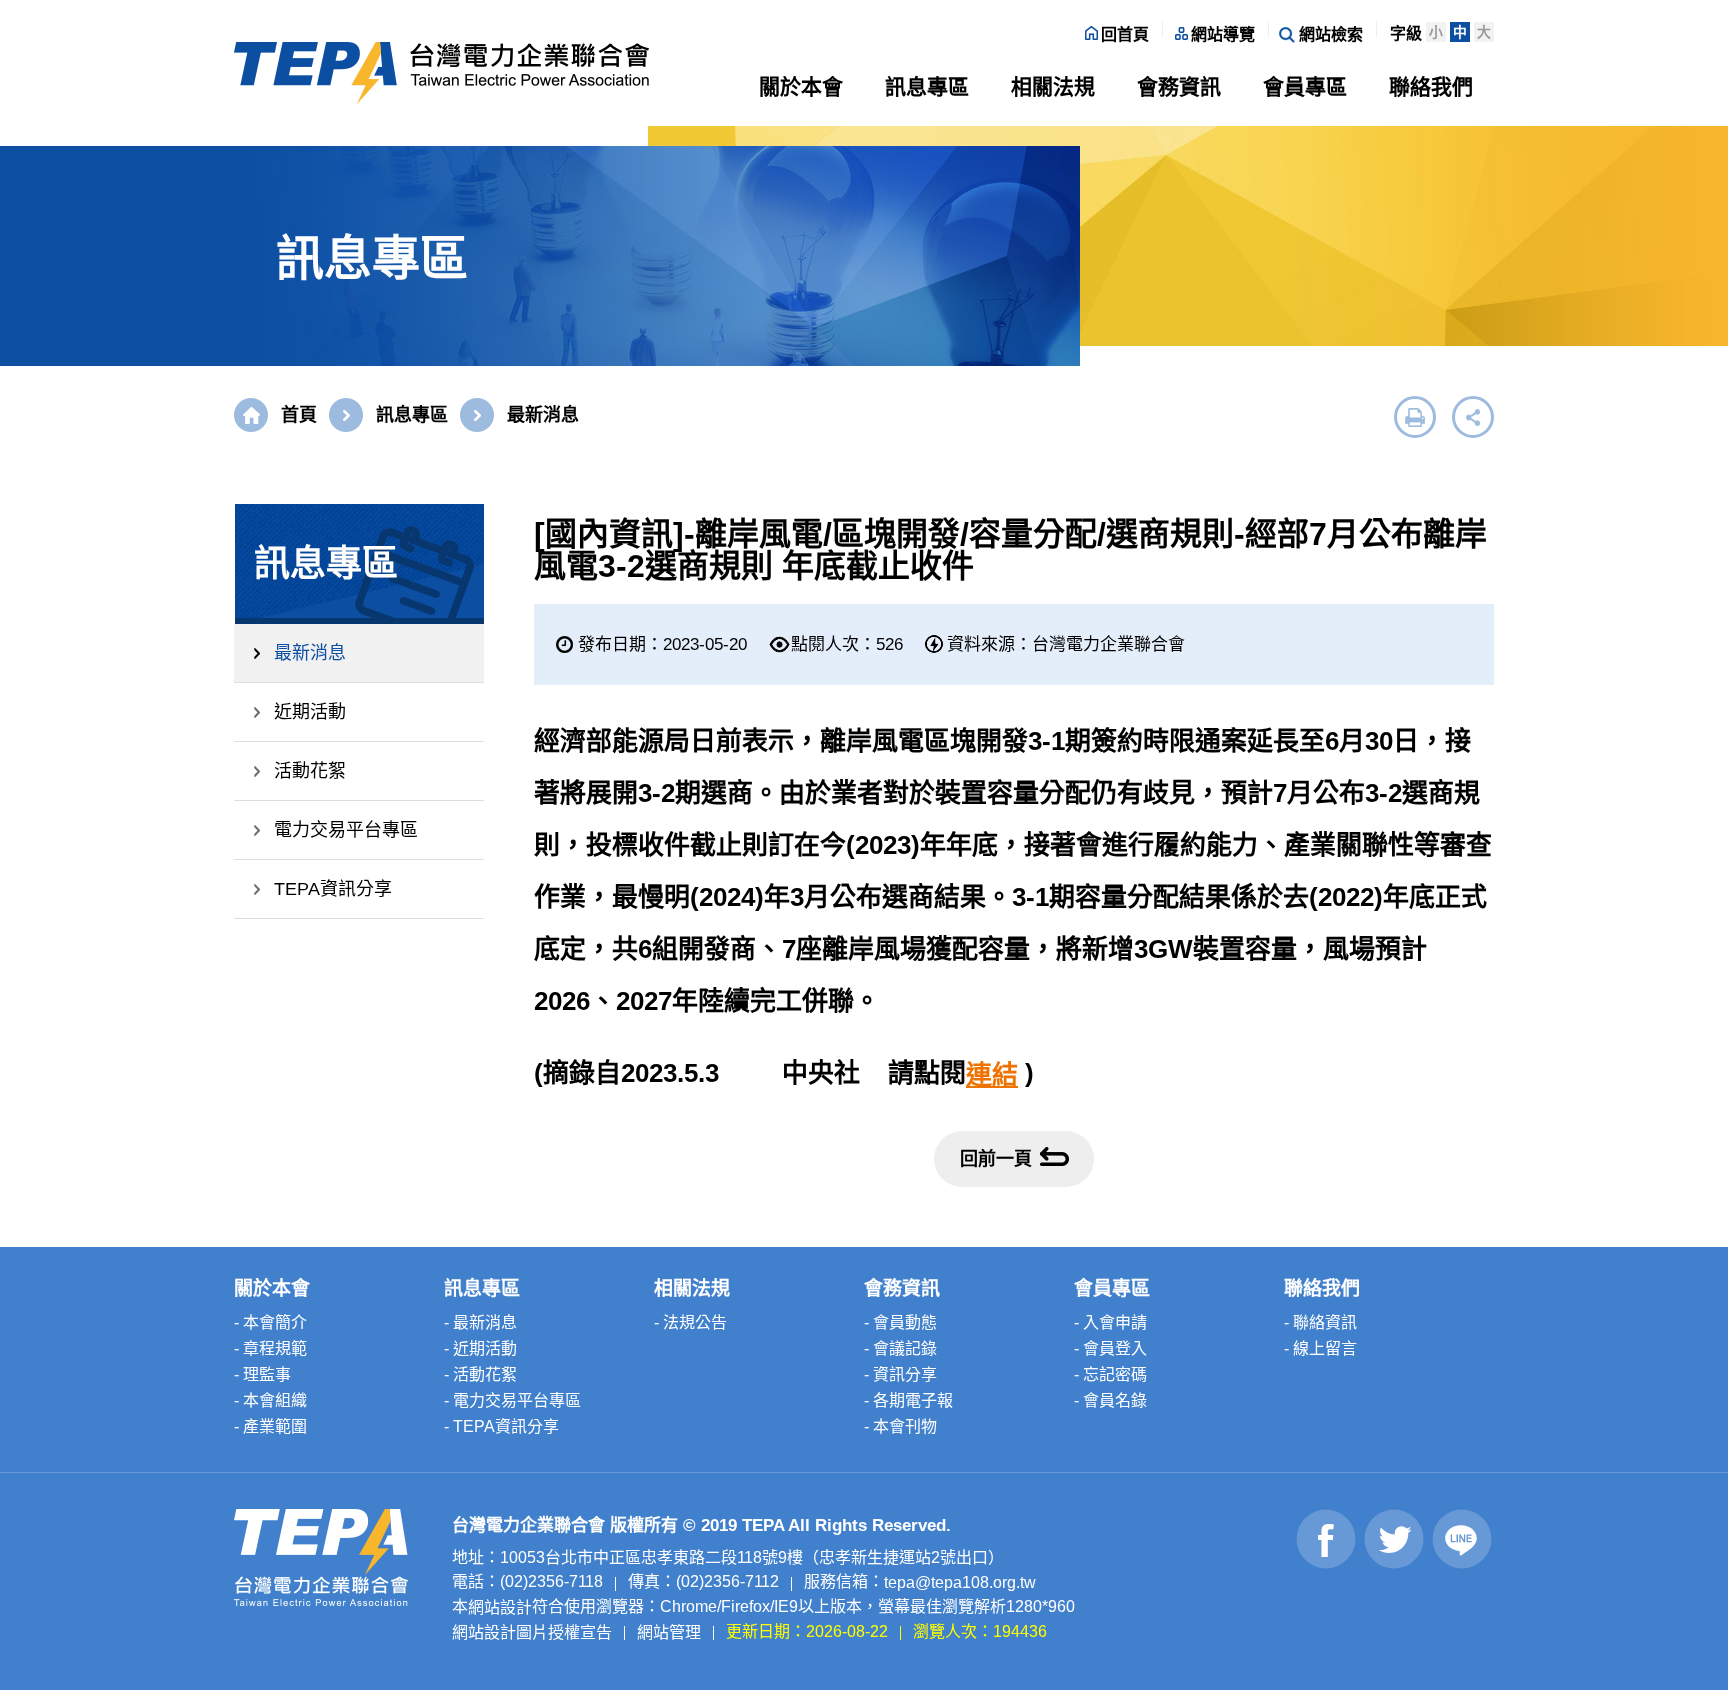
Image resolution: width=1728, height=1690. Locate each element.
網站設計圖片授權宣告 (532, 1631)
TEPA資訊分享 (333, 889)
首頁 (299, 415)
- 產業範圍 (270, 1426)
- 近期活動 (480, 1348)
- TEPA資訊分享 (501, 1426)
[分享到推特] (1394, 1539)
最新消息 (310, 653)
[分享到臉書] (1326, 1539)
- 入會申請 (1110, 1322)
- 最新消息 (480, 1322)
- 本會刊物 (900, 1426)
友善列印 (1415, 417)
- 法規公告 (690, 1322)
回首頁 (1125, 34)
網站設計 (500, 1607)
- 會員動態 (900, 1322)
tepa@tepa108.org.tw (960, 1582)
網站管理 (669, 1631)
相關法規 (1053, 86)
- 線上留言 (1320, 1348)
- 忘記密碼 (1110, 1374)
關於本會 (801, 86)
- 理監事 (262, 1374)
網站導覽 (1223, 34)
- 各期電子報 (908, 1400)
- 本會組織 (270, 1400)
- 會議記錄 (900, 1348)
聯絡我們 (1431, 86)
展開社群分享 (1473, 417)
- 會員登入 (1110, 1348)
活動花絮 (310, 771)
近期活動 (310, 712)
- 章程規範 (270, 1348)
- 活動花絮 (480, 1374)
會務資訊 (1179, 86)
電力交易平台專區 (346, 830)
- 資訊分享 (900, 1374)
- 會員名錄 (1110, 1400)
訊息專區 (927, 86)
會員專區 (1305, 86)
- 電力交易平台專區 (512, 1400)
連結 (992, 1075)
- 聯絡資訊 (1320, 1322)
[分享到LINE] (1462, 1539)
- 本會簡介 (270, 1322)
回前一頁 (996, 1159)
